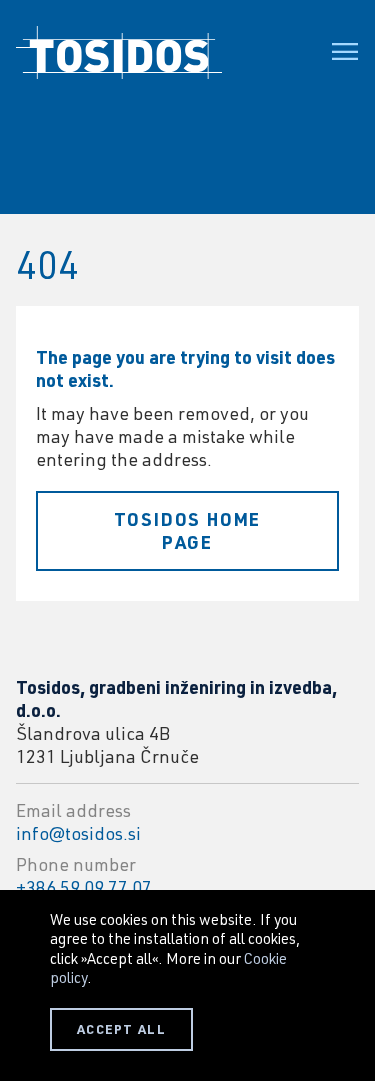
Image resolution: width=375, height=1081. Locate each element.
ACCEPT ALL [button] (121, 1029)
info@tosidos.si (78, 833)
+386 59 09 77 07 (84, 887)
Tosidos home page (188, 530)
